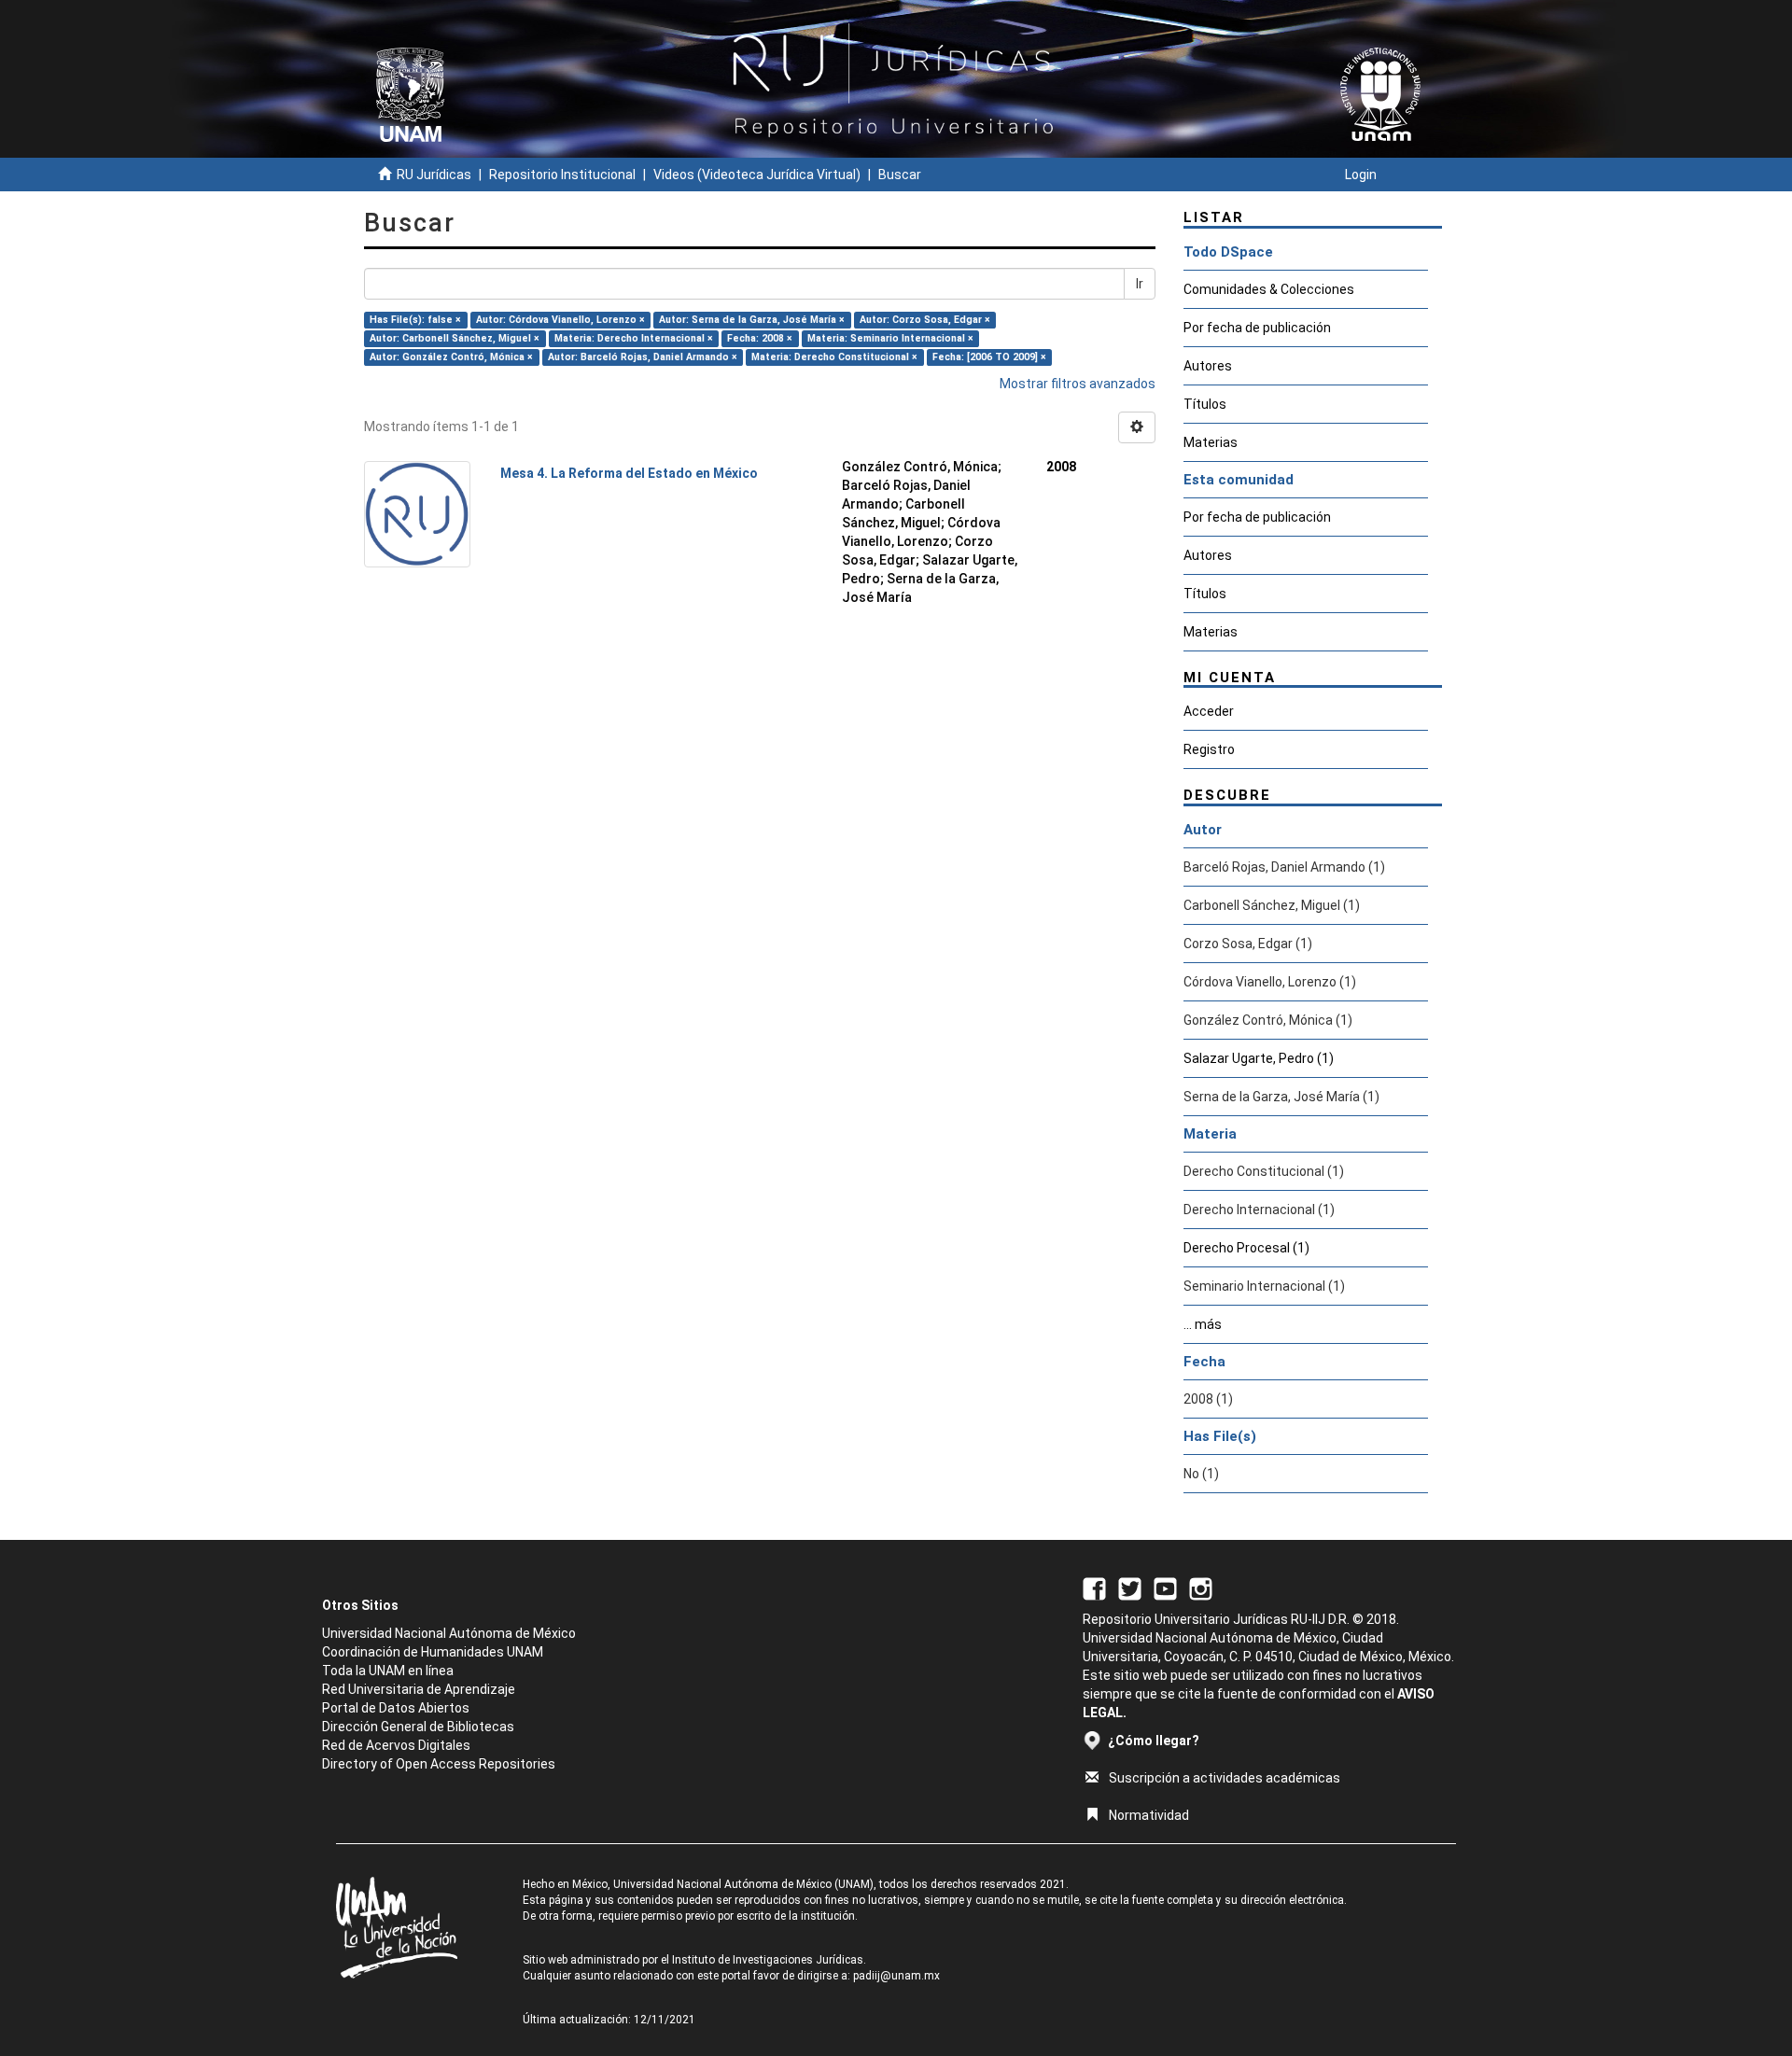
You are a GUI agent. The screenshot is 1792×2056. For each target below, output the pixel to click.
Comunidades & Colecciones (1269, 289)
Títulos (1205, 404)
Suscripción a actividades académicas (1225, 1778)
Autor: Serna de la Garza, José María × (752, 320)
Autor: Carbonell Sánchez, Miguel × (455, 338)
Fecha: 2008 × (760, 338)
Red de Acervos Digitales (396, 1745)
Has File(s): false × (415, 320)
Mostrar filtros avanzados (1078, 384)
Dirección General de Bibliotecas (418, 1727)
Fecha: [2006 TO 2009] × (989, 357)
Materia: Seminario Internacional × (890, 338)
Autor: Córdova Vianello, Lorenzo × (560, 320)
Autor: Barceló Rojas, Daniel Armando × (643, 357)
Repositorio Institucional (562, 175)
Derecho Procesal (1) (1246, 1248)
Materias (1211, 442)
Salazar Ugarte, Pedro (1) (1259, 1058)
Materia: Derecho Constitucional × (834, 357)
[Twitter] (1130, 1587)
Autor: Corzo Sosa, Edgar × (925, 320)
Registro (1209, 749)
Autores (1208, 366)
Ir (1140, 284)
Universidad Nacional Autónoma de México (449, 1633)
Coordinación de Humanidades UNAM (433, 1652)
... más (1203, 1324)
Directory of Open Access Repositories (439, 1764)
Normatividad (1149, 1815)
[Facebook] (1094, 1587)
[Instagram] (1201, 1587)
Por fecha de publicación (1257, 328)
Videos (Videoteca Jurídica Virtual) (757, 175)
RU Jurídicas (434, 175)
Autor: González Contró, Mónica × (451, 357)
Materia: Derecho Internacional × (634, 338)
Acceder (1209, 711)
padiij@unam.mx (896, 1976)
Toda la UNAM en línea (388, 1671)
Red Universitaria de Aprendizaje (419, 1689)
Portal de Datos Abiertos (396, 1708)
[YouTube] (1165, 1587)
